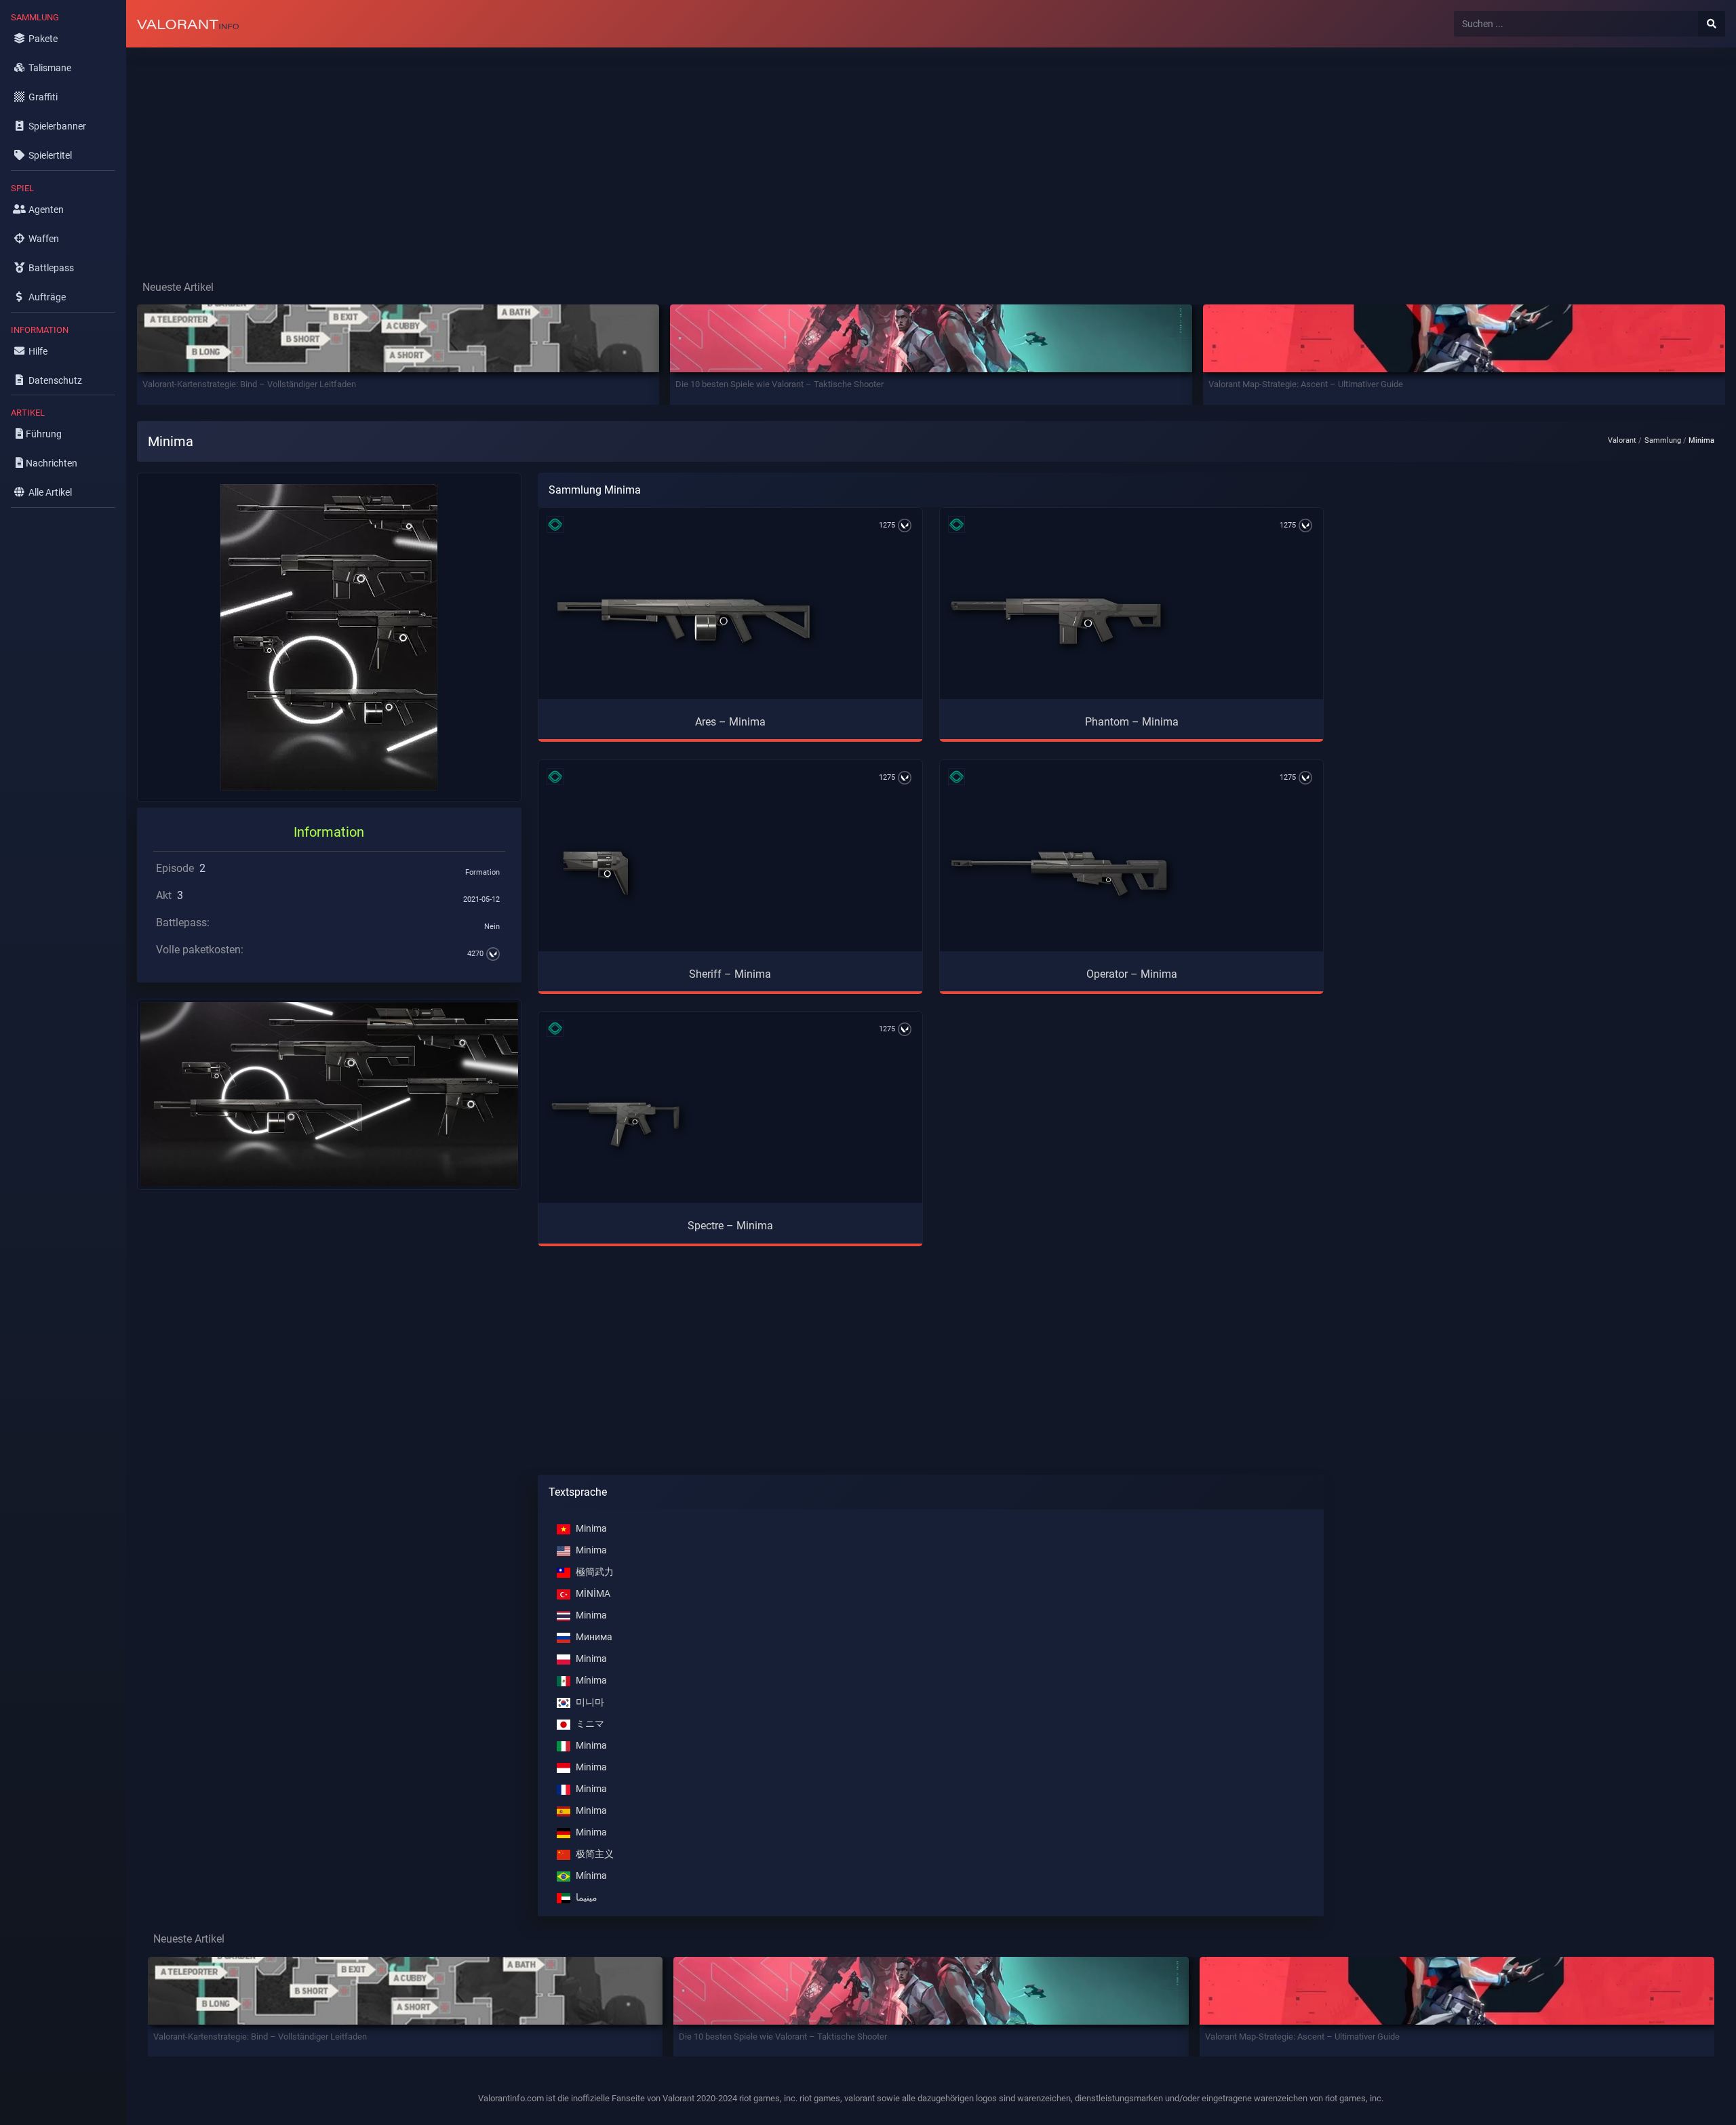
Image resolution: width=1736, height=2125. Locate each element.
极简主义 (595, 1854)
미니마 (590, 1702)
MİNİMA (593, 1594)
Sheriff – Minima (730, 974)
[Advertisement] (533, 153)
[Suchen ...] (1712, 24)
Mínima (591, 1681)
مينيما (587, 1898)
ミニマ (590, 1724)
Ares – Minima (730, 722)
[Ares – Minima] (684, 621)
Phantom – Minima (1132, 722)
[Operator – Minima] (1059, 873)
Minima (591, 1529)
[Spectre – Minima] (615, 1125)
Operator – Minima (1132, 974)
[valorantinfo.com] (188, 24)
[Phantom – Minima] (1057, 621)
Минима (594, 1637)
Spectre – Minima (730, 1226)
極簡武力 (595, 1572)
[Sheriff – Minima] (596, 873)
